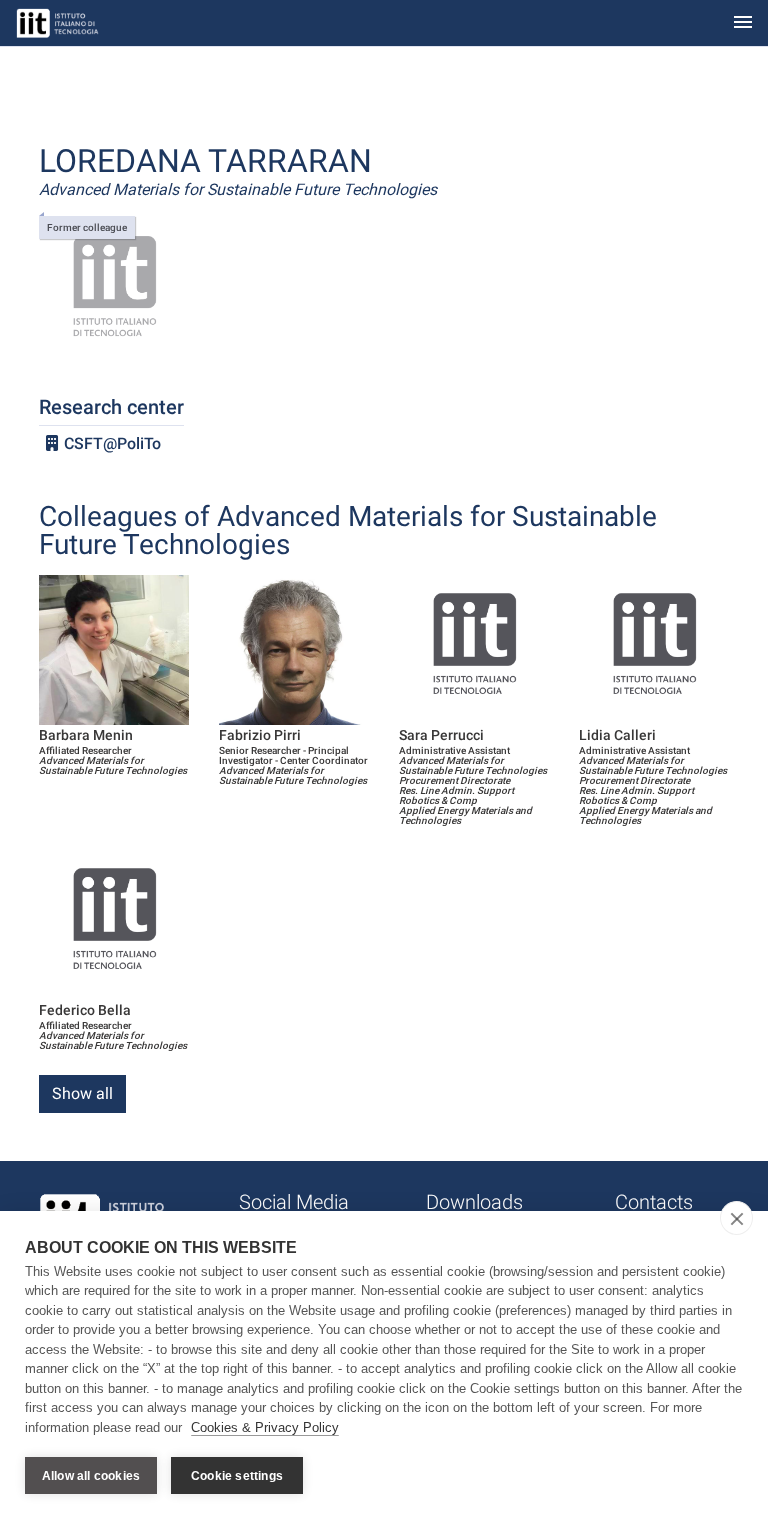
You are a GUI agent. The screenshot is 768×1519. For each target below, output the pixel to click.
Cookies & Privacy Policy (265, 1427)
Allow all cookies (91, 1476)
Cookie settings (237, 1476)
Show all (82, 1093)
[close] (736, 1218)
